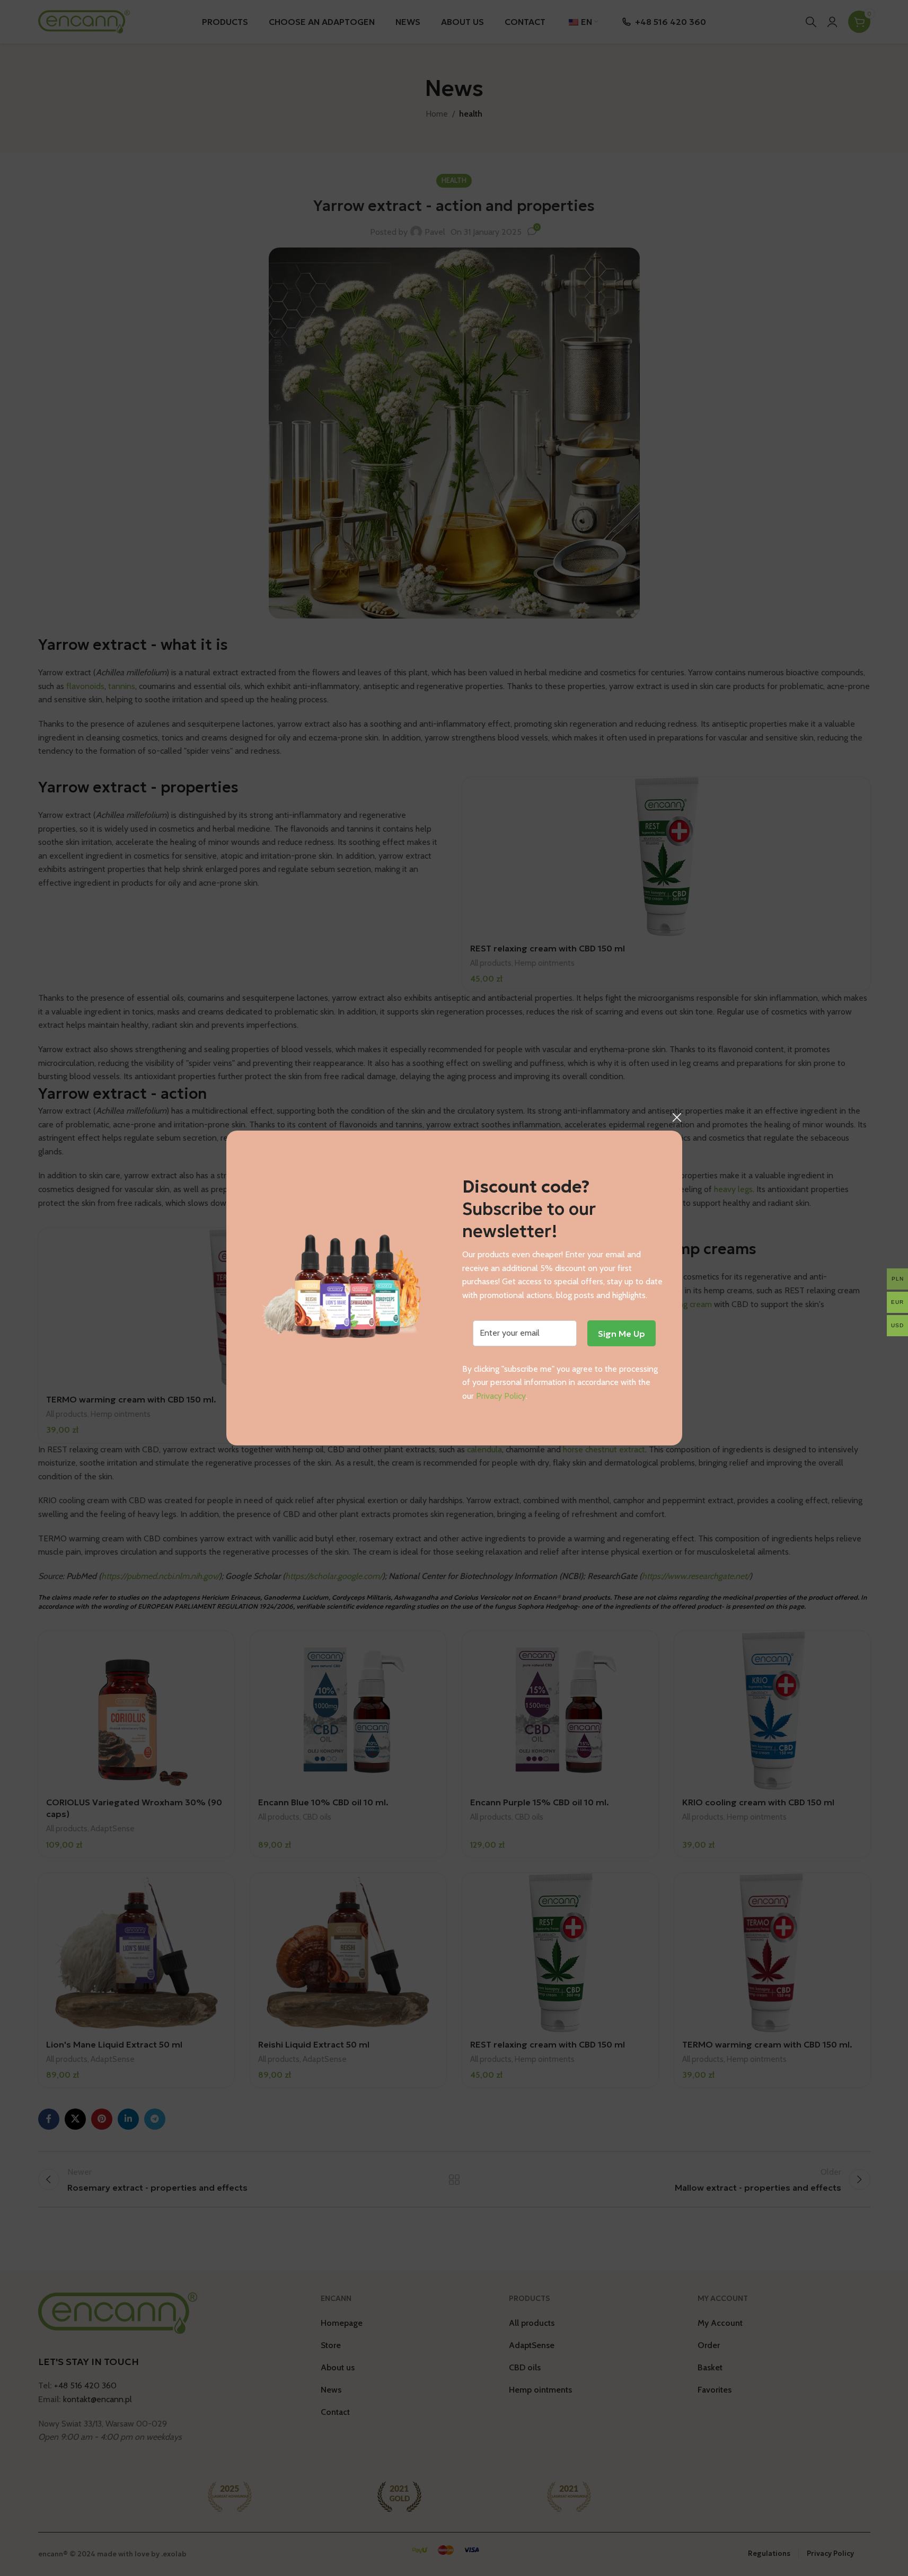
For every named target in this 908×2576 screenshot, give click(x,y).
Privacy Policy (501, 1396)
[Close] (677, 1117)
